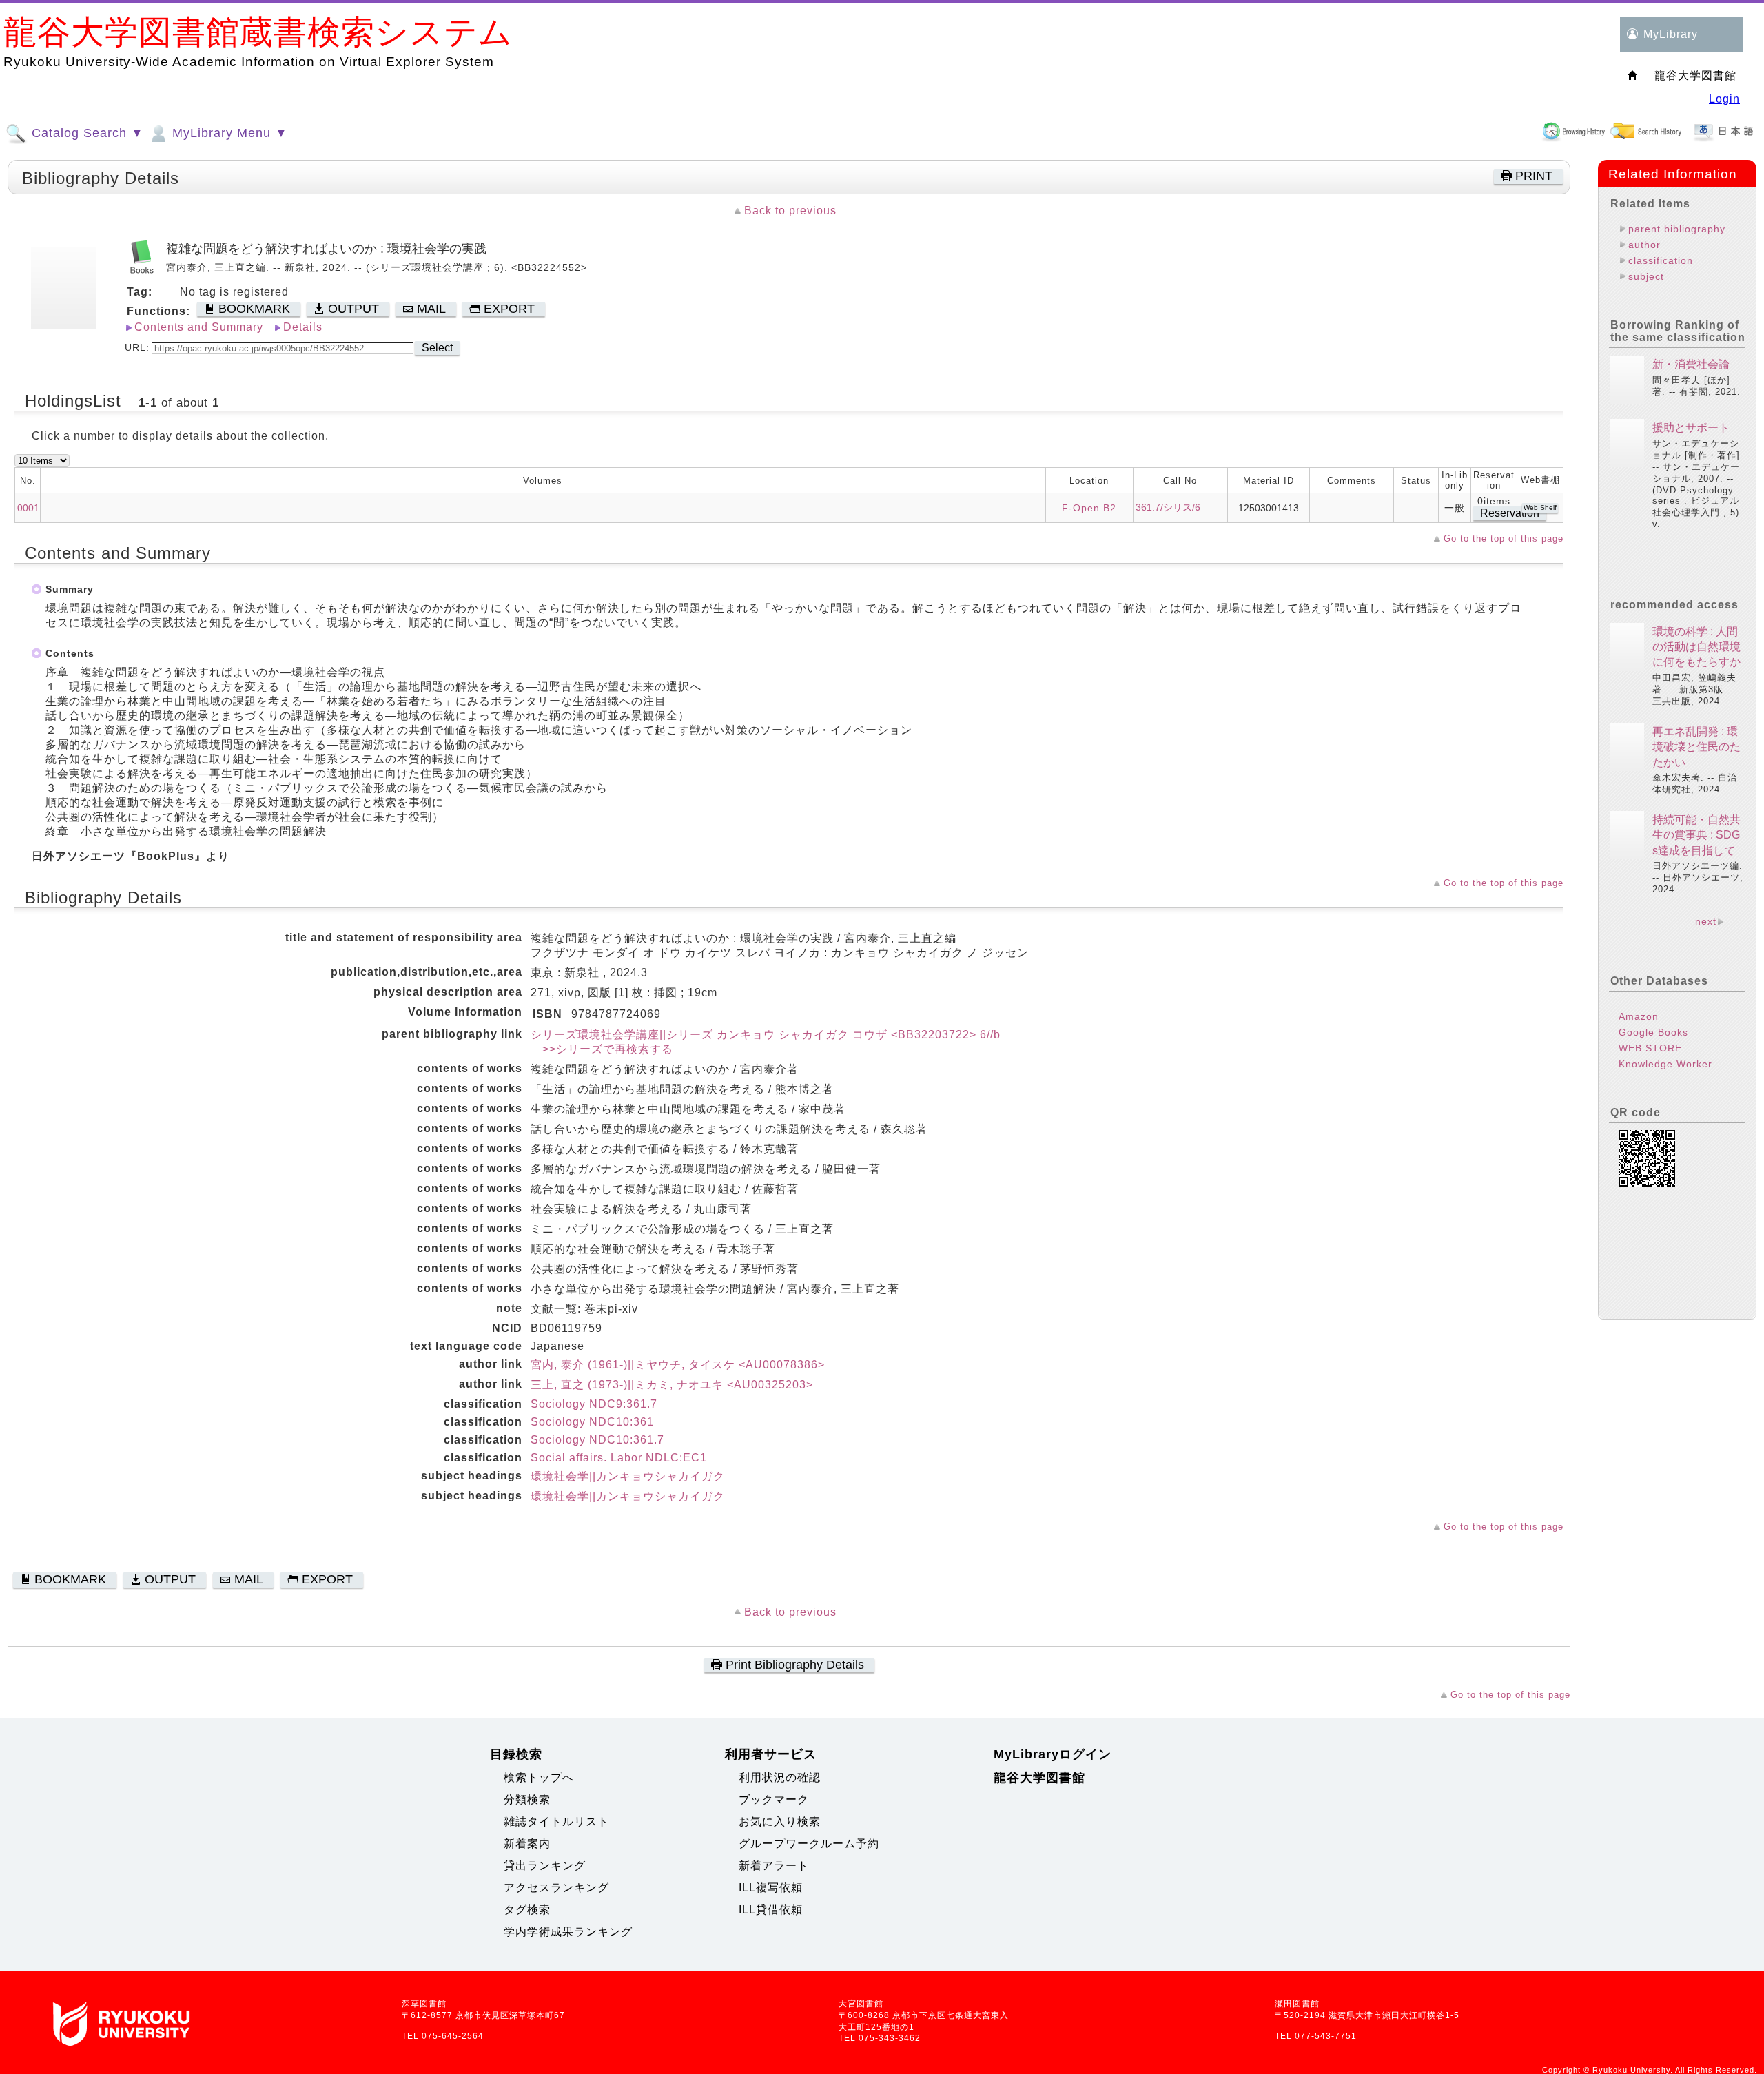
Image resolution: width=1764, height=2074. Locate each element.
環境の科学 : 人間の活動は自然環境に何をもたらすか (1696, 647)
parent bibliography (1677, 229)
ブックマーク (774, 1799)
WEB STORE (1650, 1048)
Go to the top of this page (1504, 538)
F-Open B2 (1089, 508)
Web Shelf (1540, 507)
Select (437, 348)
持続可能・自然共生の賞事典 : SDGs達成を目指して (1696, 835)
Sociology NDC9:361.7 (594, 1404)
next (1706, 921)
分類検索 (527, 1799)
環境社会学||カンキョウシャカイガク (628, 1476)
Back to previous (790, 211)
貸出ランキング (545, 1866)
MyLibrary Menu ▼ (228, 133)
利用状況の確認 (780, 1777)
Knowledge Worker (1665, 1064)
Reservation (1510, 513)
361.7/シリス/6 (1168, 507)
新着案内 (527, 1844)
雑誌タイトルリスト (556, 1821)
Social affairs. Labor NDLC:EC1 (619, 1458)
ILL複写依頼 (771, 1888)
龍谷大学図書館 (1039, 1778)
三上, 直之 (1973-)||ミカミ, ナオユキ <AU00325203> (672, 1385)
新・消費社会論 (1691, 364)
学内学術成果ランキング (568, 1932)
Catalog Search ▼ (86, 133)
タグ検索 (527, 1910)
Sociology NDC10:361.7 (597, 1440)
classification (1661, 260)
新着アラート (774, 1866)
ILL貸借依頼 (771, 1910)
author (1644, 245)
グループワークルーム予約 (809, 1844)
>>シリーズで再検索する (602, 1049)
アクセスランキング (556, 1888)
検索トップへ (539, 1777)
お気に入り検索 (780, 1821)
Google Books (1653, 1032)
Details (303, 327)
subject (1646, 276)
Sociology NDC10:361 (592, 1422)
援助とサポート (1691, 428)
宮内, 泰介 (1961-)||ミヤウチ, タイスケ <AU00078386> (678, 1365)
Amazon (1639, 1016)
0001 (28, 508)
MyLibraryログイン (1053, 1754)
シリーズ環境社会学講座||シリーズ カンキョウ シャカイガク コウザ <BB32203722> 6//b (766, 1035)
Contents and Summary (199, 327)
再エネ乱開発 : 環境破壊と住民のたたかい (1696, 747)
